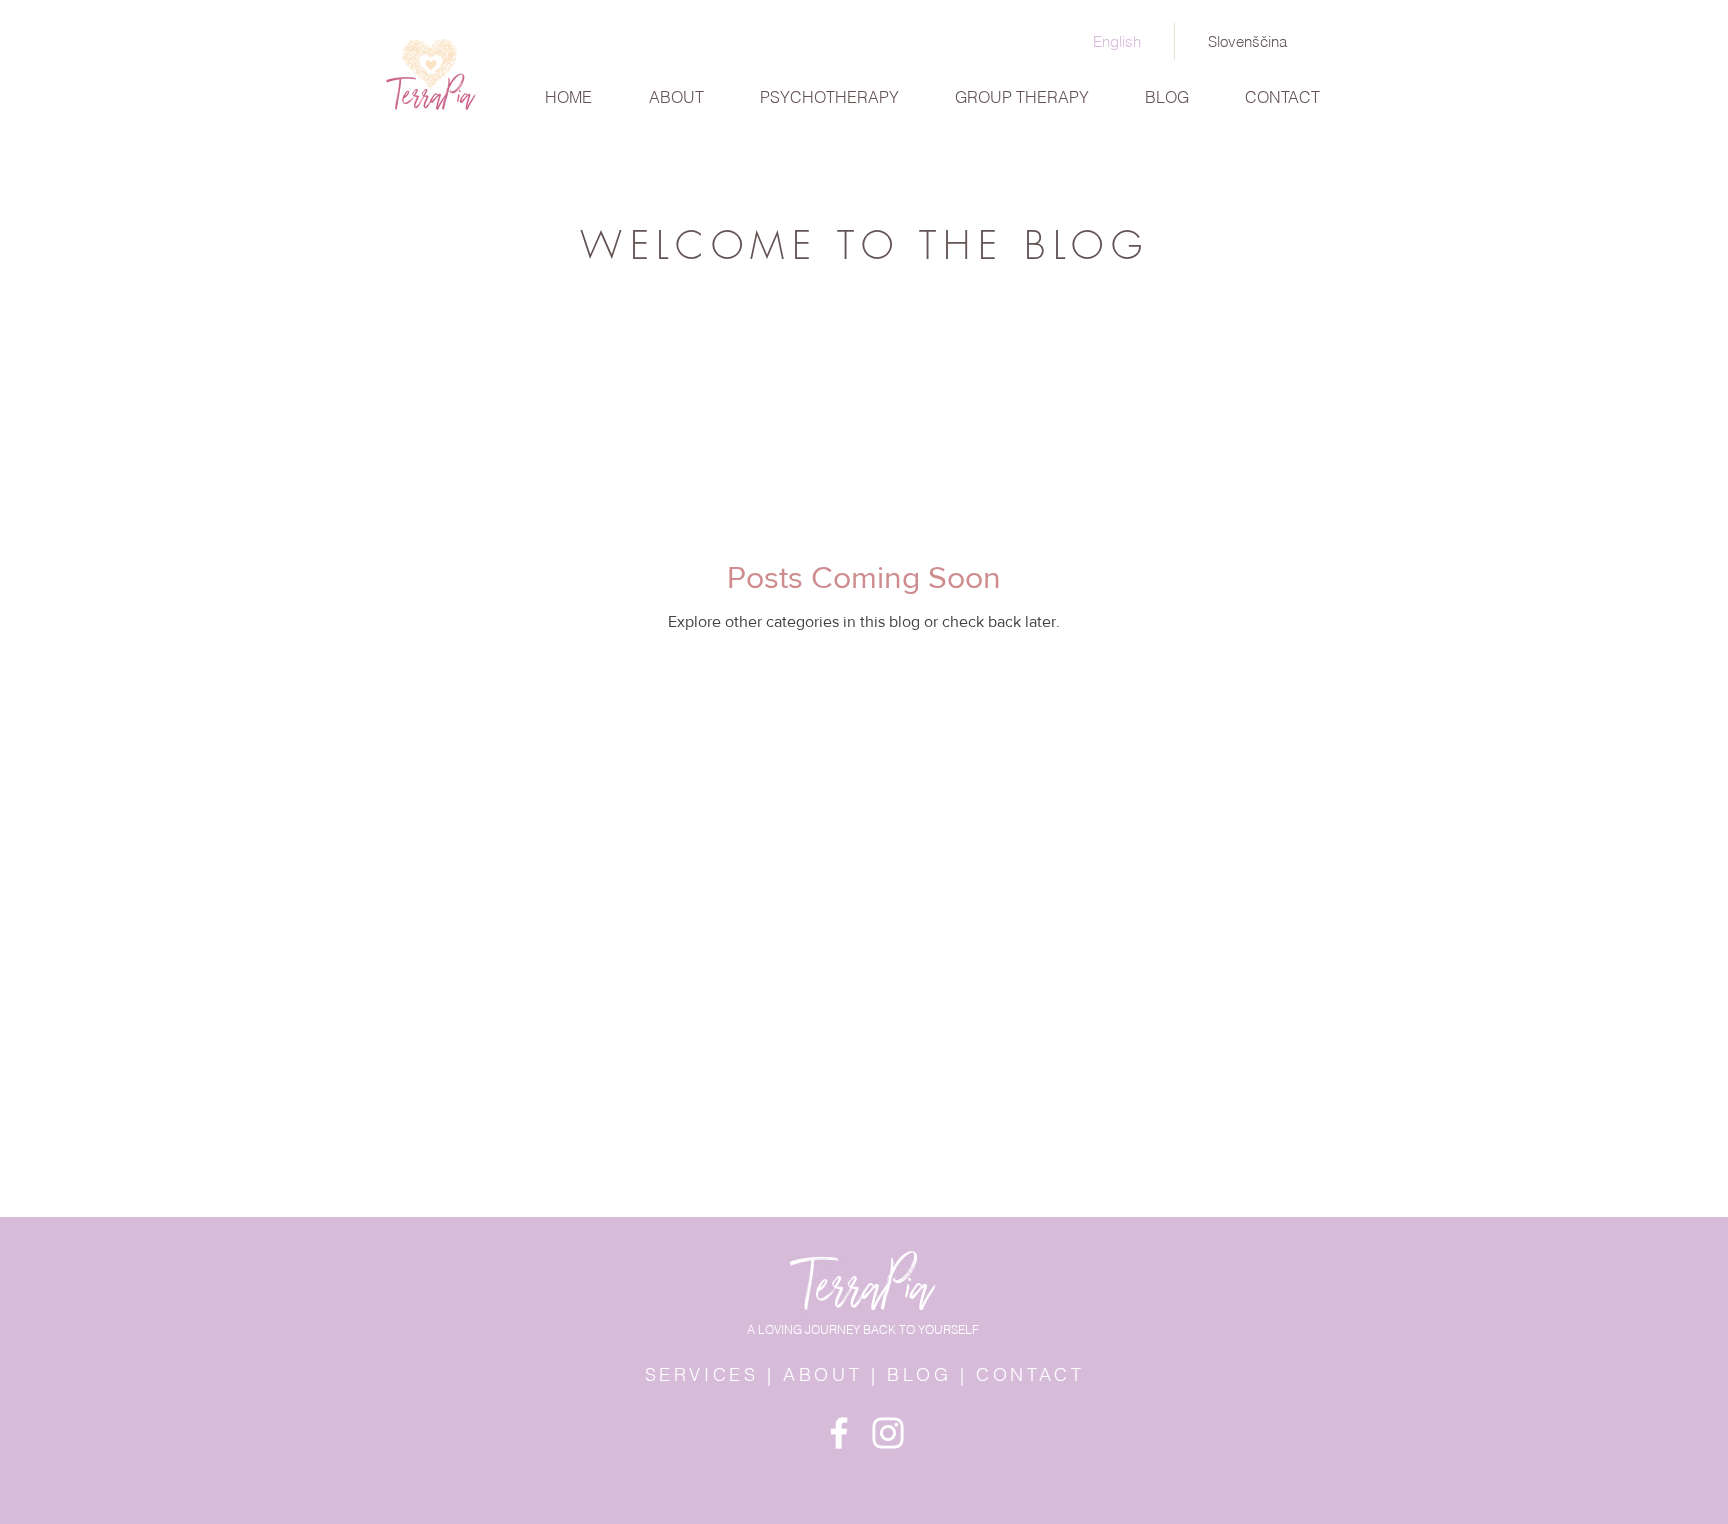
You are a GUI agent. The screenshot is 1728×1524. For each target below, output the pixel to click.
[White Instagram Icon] (888, 1433)
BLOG (919, 1374)
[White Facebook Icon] (839, 1433)
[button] (829, 88)
